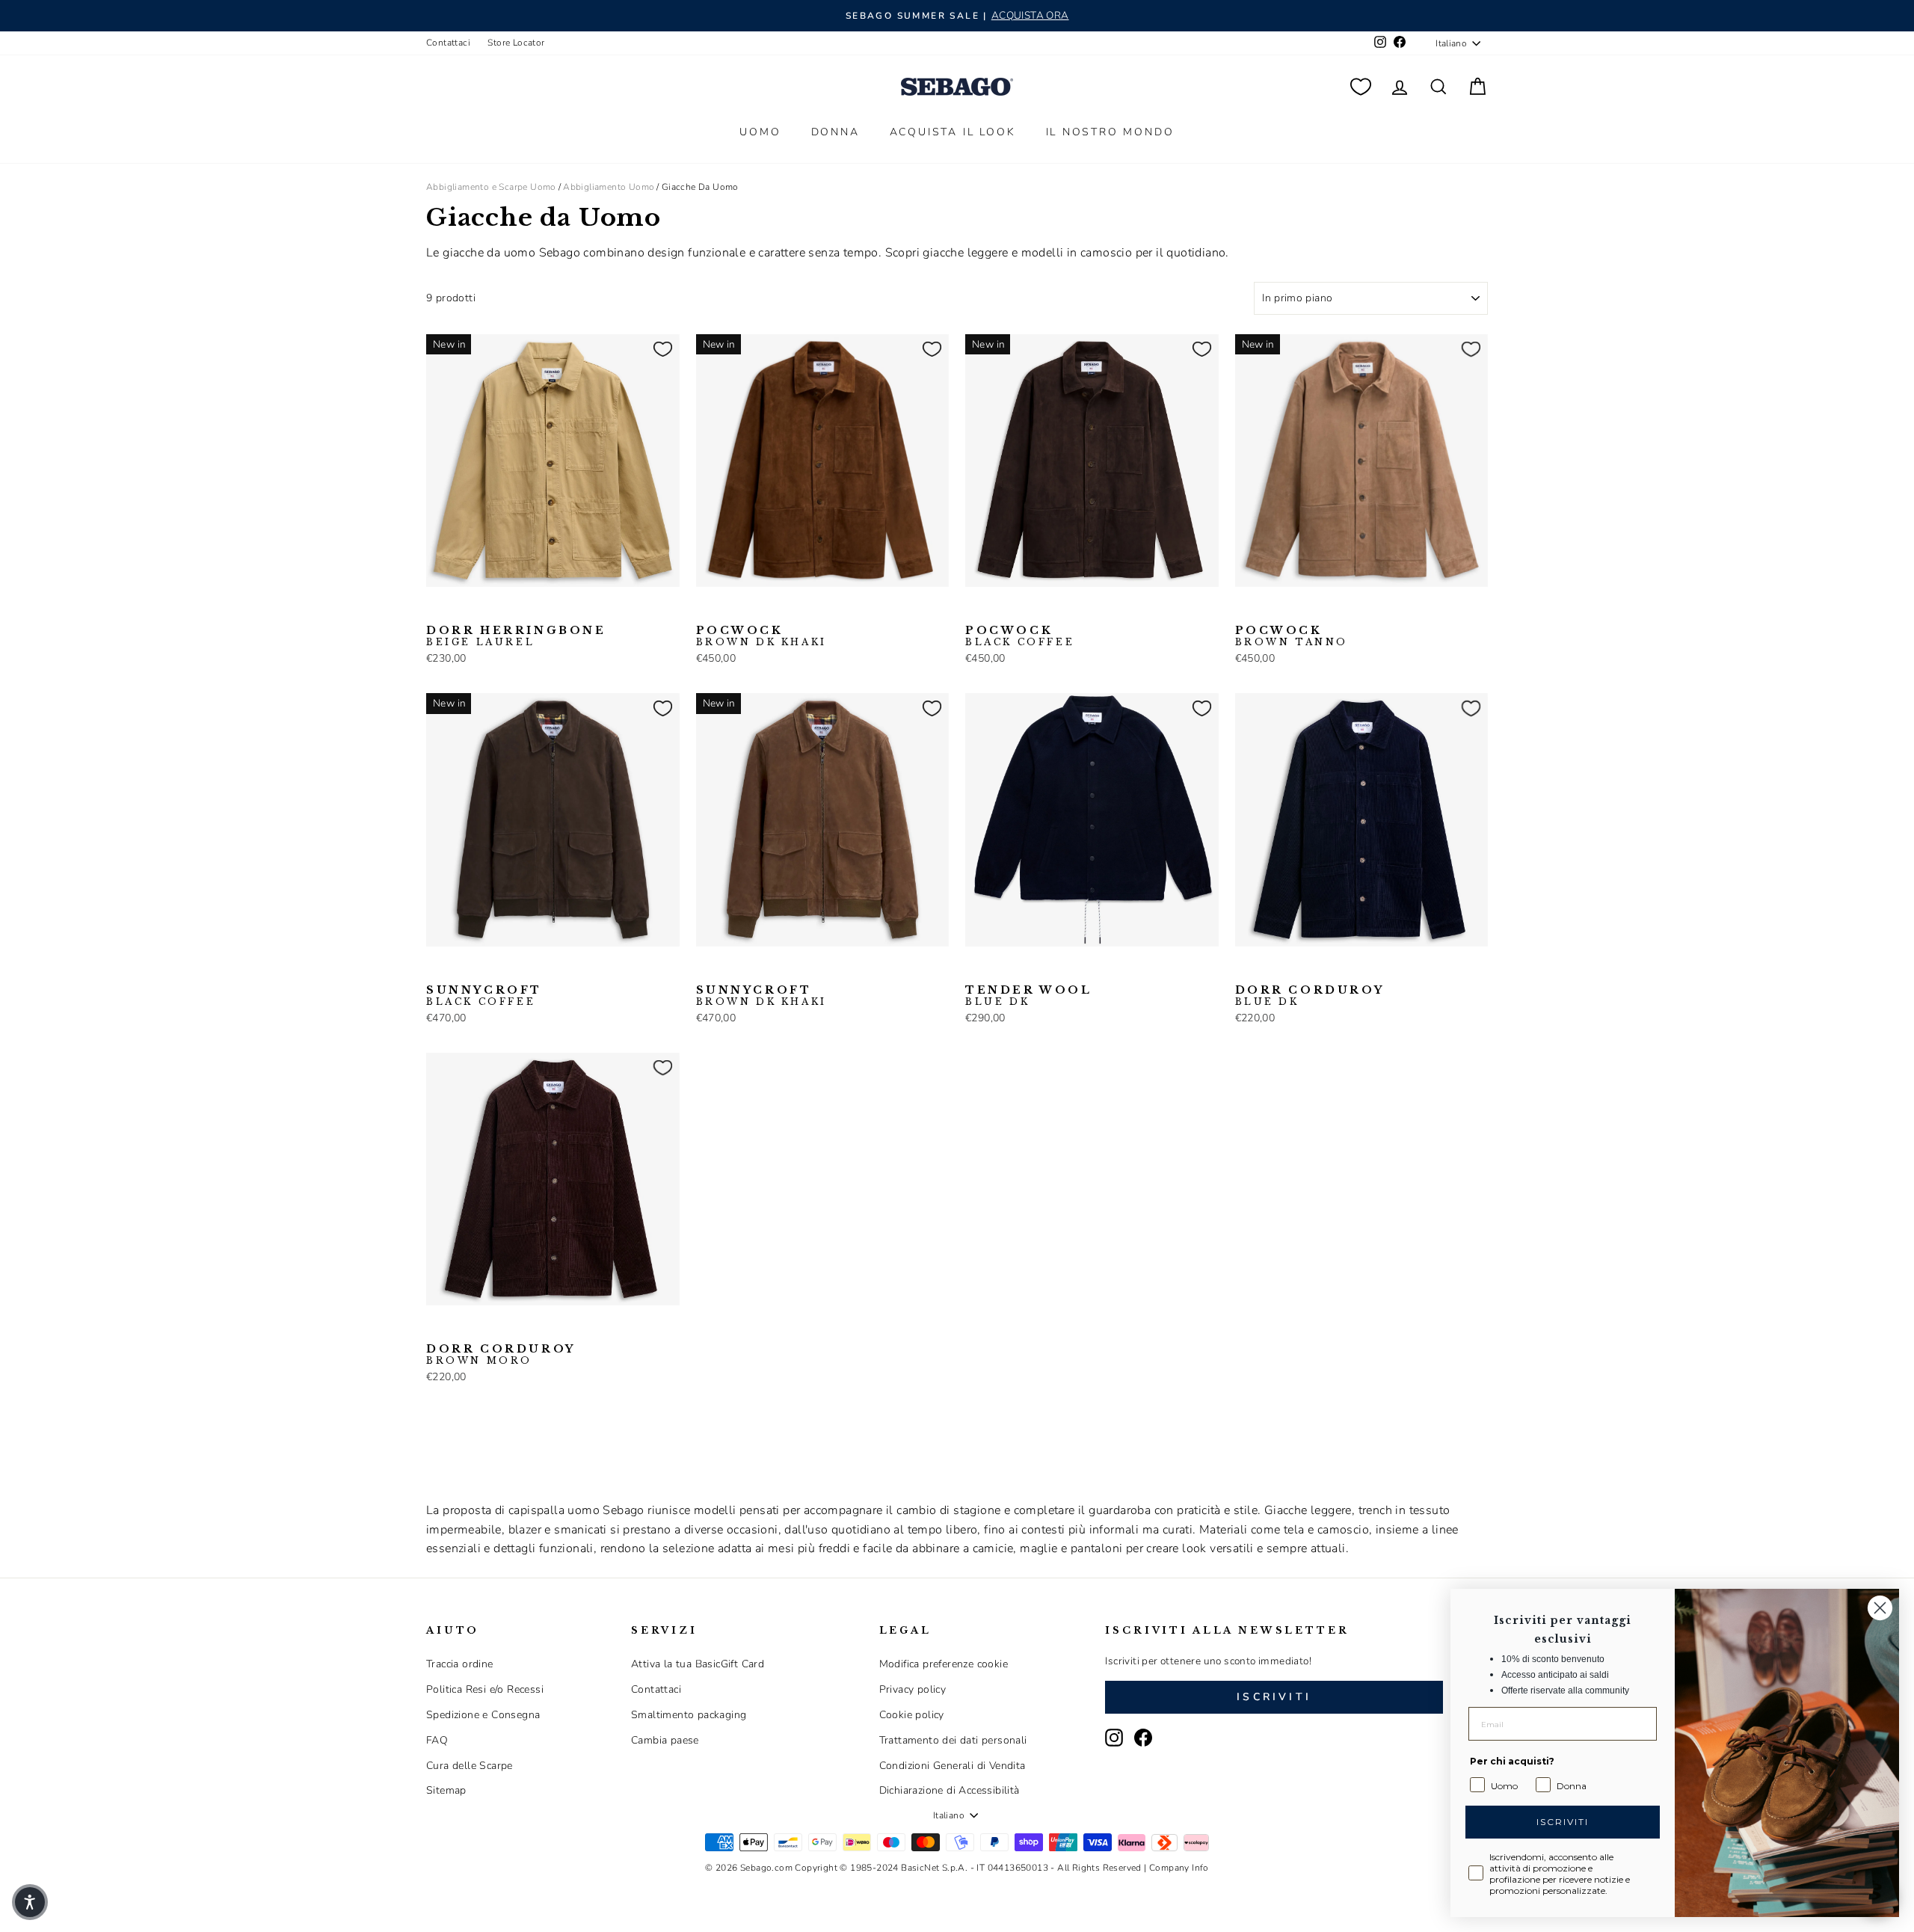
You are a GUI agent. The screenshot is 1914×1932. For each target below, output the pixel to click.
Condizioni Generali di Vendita (953, 1766)
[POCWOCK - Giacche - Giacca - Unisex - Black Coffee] (730, 610)
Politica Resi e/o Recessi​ (485, 1689)
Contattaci (448, 43)
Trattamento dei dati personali (953, 1740)
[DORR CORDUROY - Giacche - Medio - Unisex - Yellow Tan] (1293, 970)
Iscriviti (1274, 1697)
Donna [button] (836, 132)
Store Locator (516, 43)
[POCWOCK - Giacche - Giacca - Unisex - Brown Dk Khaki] (706, 610)
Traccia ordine (460, 1664)
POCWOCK (761, 636)
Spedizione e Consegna (483, 1715)
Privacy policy (913, 1689)
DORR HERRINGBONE (516, 636)
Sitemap (446, 1790)
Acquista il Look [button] (953, 132)
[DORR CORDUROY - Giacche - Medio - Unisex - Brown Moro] (1269, 970)
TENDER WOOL (1029, 996)
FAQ (437, 1740)
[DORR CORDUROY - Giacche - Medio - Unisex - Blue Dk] (1245, 970)
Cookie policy (912, 1715)
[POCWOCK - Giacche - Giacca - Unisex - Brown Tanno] (754, 610)
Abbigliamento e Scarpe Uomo (491, 187)
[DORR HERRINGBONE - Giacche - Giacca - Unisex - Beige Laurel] (436, 610)
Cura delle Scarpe (470, 1766)
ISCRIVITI (1563, 1822)
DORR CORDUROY (1310, 996)
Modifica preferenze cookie (944, 1664)
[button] (30, 1902)
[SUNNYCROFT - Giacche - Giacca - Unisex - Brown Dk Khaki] (460, 970)
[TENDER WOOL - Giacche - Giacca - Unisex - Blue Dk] (975, 970)
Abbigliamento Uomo (609, 187)
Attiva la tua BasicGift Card (698, 1664)
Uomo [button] (760, 132)
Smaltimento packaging (689, 1715)
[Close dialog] (1880, 1608)
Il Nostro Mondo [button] (1110, 132)
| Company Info (1176, 1868)
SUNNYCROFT (484, 996)
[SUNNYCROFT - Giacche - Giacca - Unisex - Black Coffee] (436, 970)
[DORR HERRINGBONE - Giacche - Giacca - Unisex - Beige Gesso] (460, 610)
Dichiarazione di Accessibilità (950, 1790)
